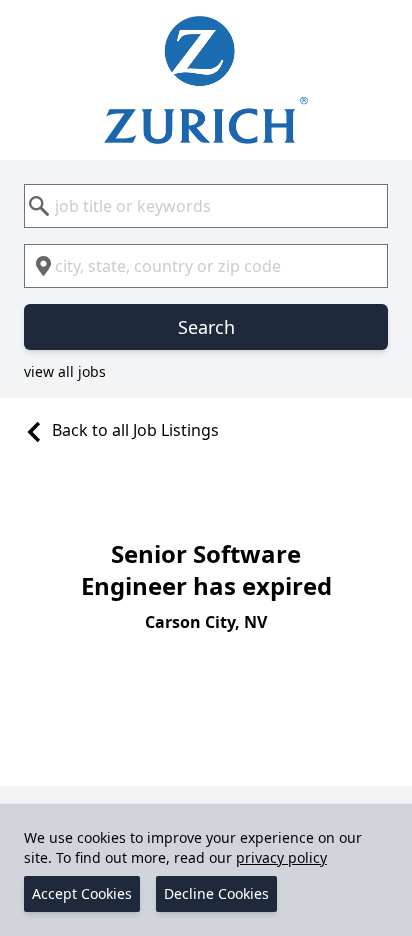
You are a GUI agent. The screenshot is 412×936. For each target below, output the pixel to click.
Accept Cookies (82, 893)
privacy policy (281, 857)
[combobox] (206, 206)
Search (206, 327)
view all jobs (65, 371)
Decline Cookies (216, 893)
